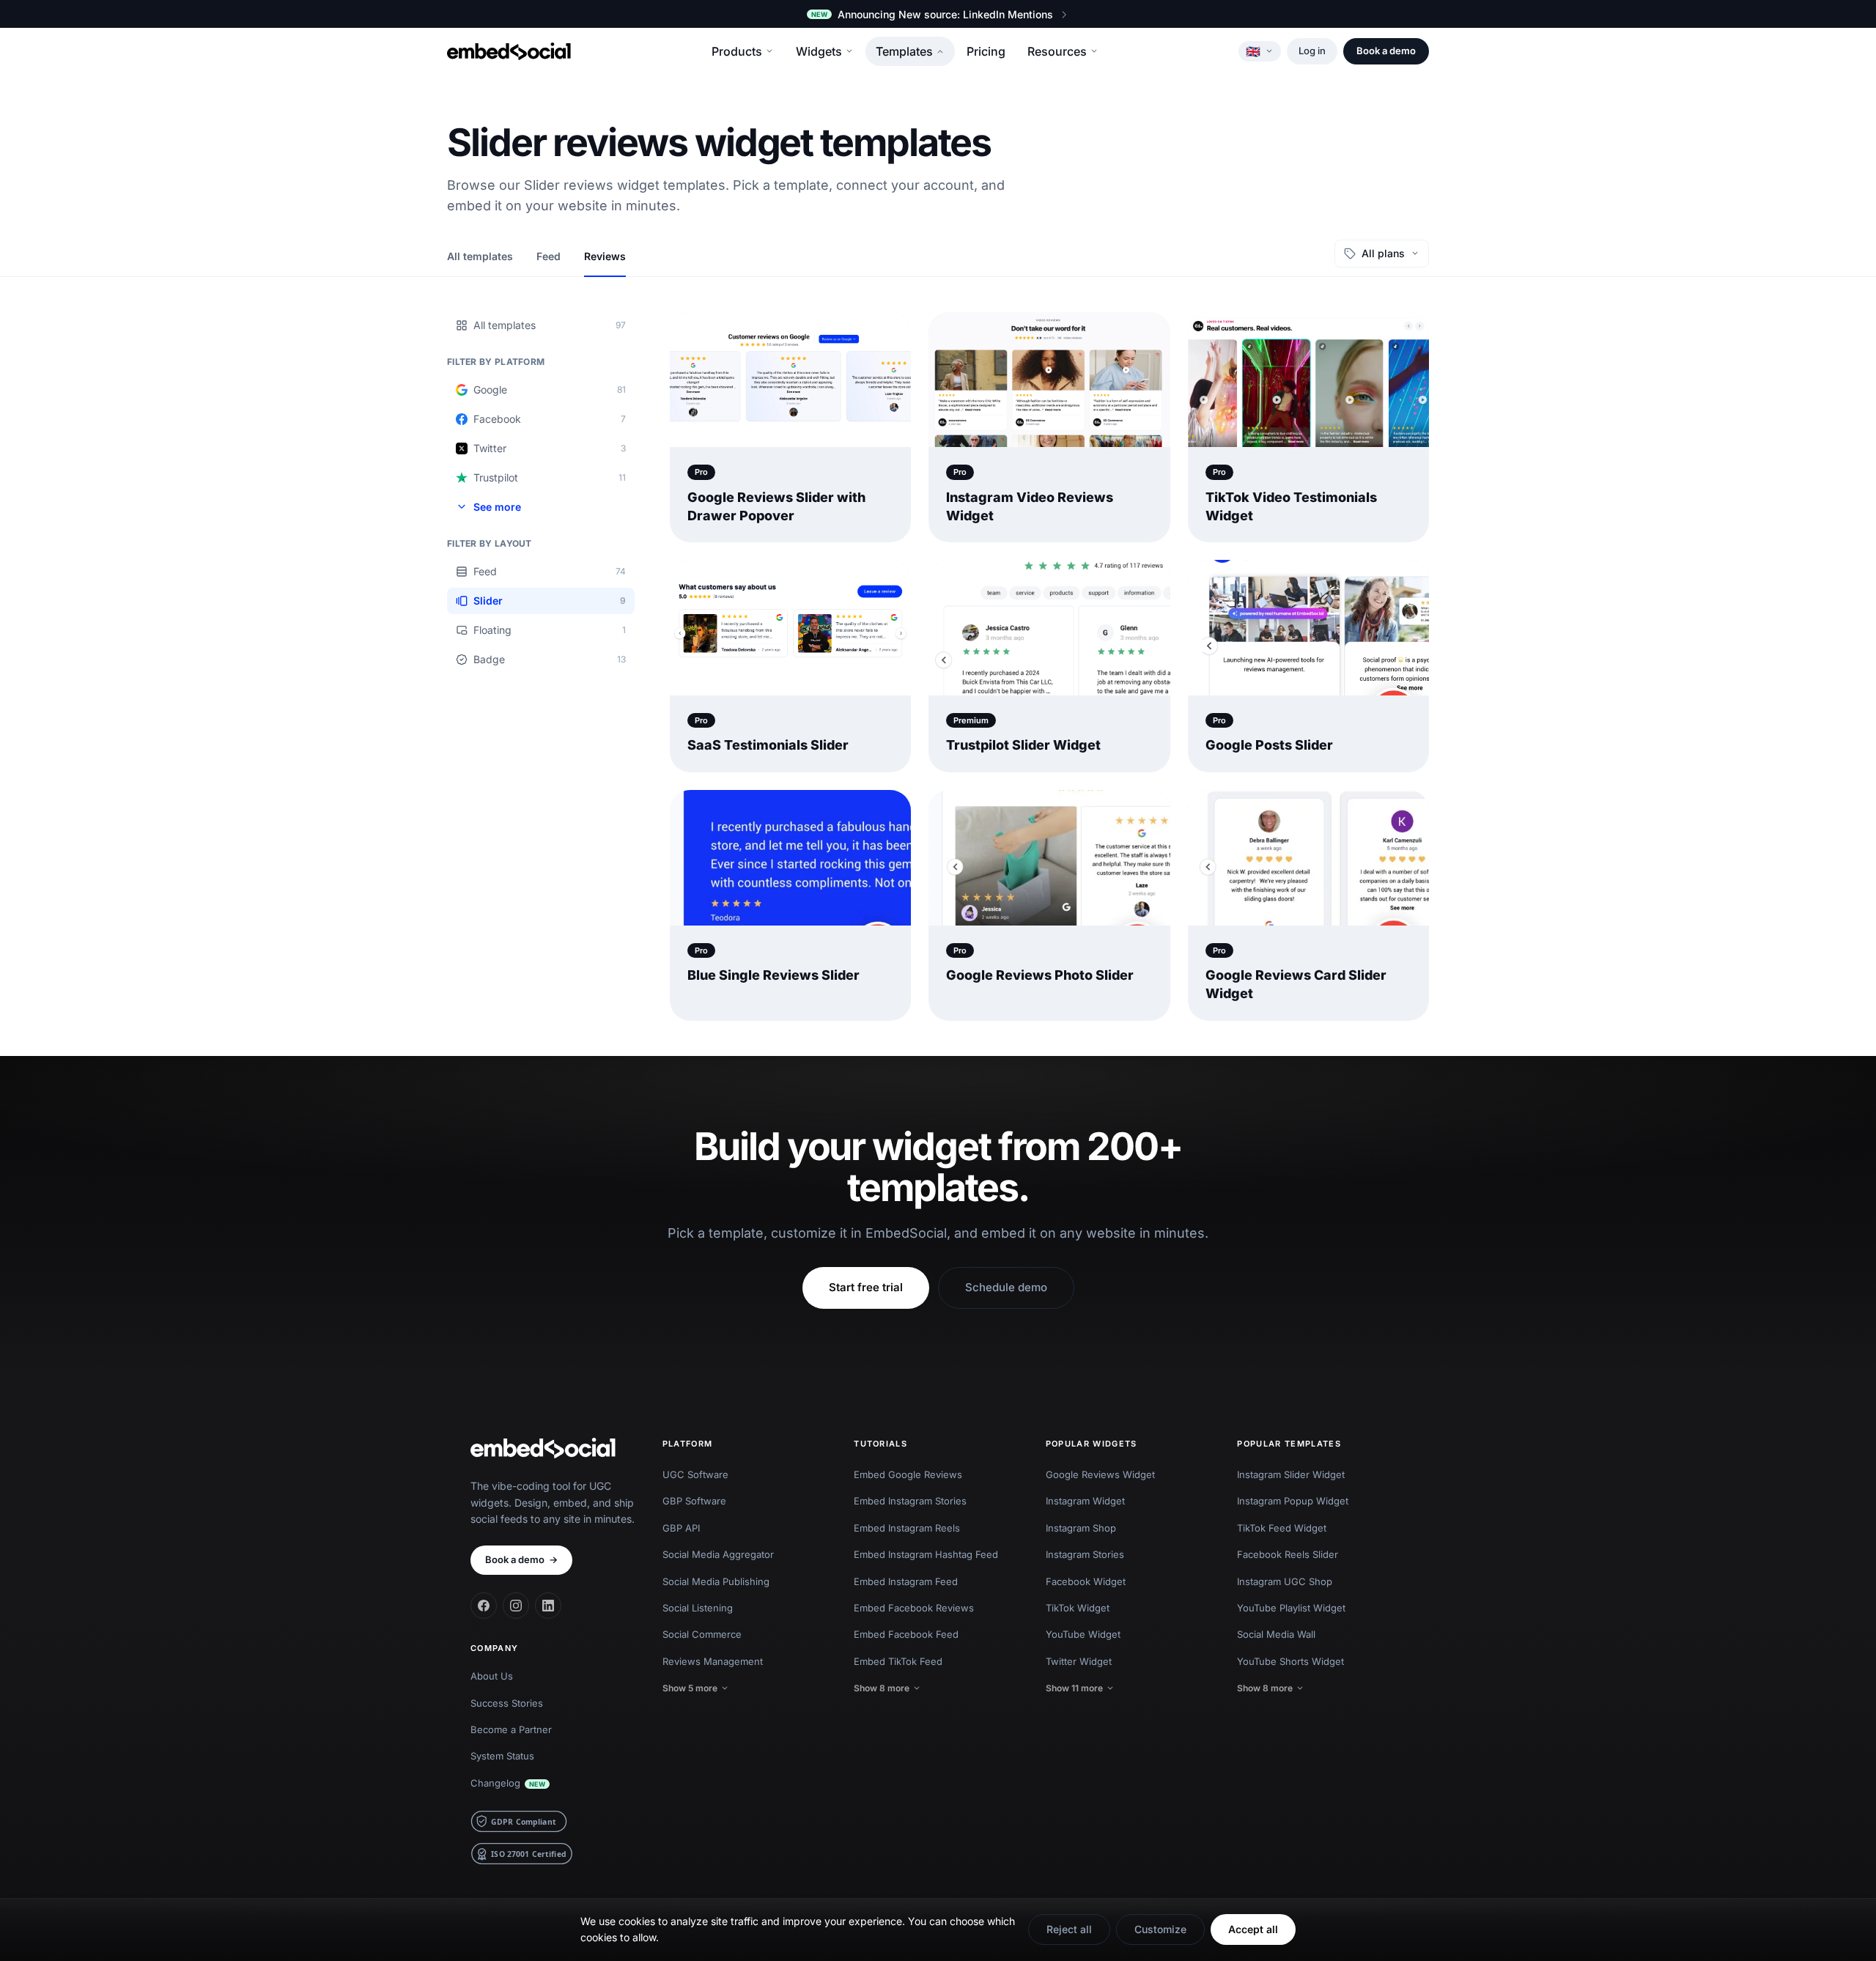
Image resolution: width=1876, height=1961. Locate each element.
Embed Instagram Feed (906, 1581)
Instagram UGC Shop (1285, 1581)
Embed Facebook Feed (906, 1634)
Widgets (819, 51)
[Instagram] (516, 1606)
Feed (549, 256)
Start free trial (866, 1287)
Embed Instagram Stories (910, 1501)
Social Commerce (702, 1634)
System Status (502, 1756)
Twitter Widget (1079, 1661)
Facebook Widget (1086, 1581)
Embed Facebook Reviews (914, 1608)
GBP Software (694, 1501)
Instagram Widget (1085, 1501)
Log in (1312, 51)
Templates (904, 51)
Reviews (605, 256)
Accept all (1253, 1929)
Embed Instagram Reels (907, 1528)
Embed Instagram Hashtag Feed (926, 1554)
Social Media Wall (1276, 1634)
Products (737, 51)
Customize (1160, 1929)
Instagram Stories (1085, 1554)
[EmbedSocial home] (509, 51)
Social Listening (698, 1608)
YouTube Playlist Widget (1291, 1608)
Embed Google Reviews (908, 1474)
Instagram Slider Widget (1291, 1474)
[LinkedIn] (548, 1606)
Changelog (508, 1783)
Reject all (1069, 1929)
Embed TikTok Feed (898, 1661)
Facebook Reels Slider (1288, 1554)
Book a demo (1386, 51)
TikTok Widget (1078, 1608)
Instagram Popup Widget (1293, 1501)
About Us (492, 1676)
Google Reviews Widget (1100, 1474)
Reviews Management (713, 1661)
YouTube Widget (1083, 1634)
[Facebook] (484, 1606)
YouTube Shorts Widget (1290, 1661)
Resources (1057, 51)
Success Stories (507, 1703)
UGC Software (695, 1474)
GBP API (681, 1528)
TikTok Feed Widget (1282, 1528)
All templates (480, 256)
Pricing (986, 51)
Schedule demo (1006, 1287)
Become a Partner (511, 1729)
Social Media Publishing (716, 1581)
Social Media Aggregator (718, 1554)
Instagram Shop (1081, 1528)
